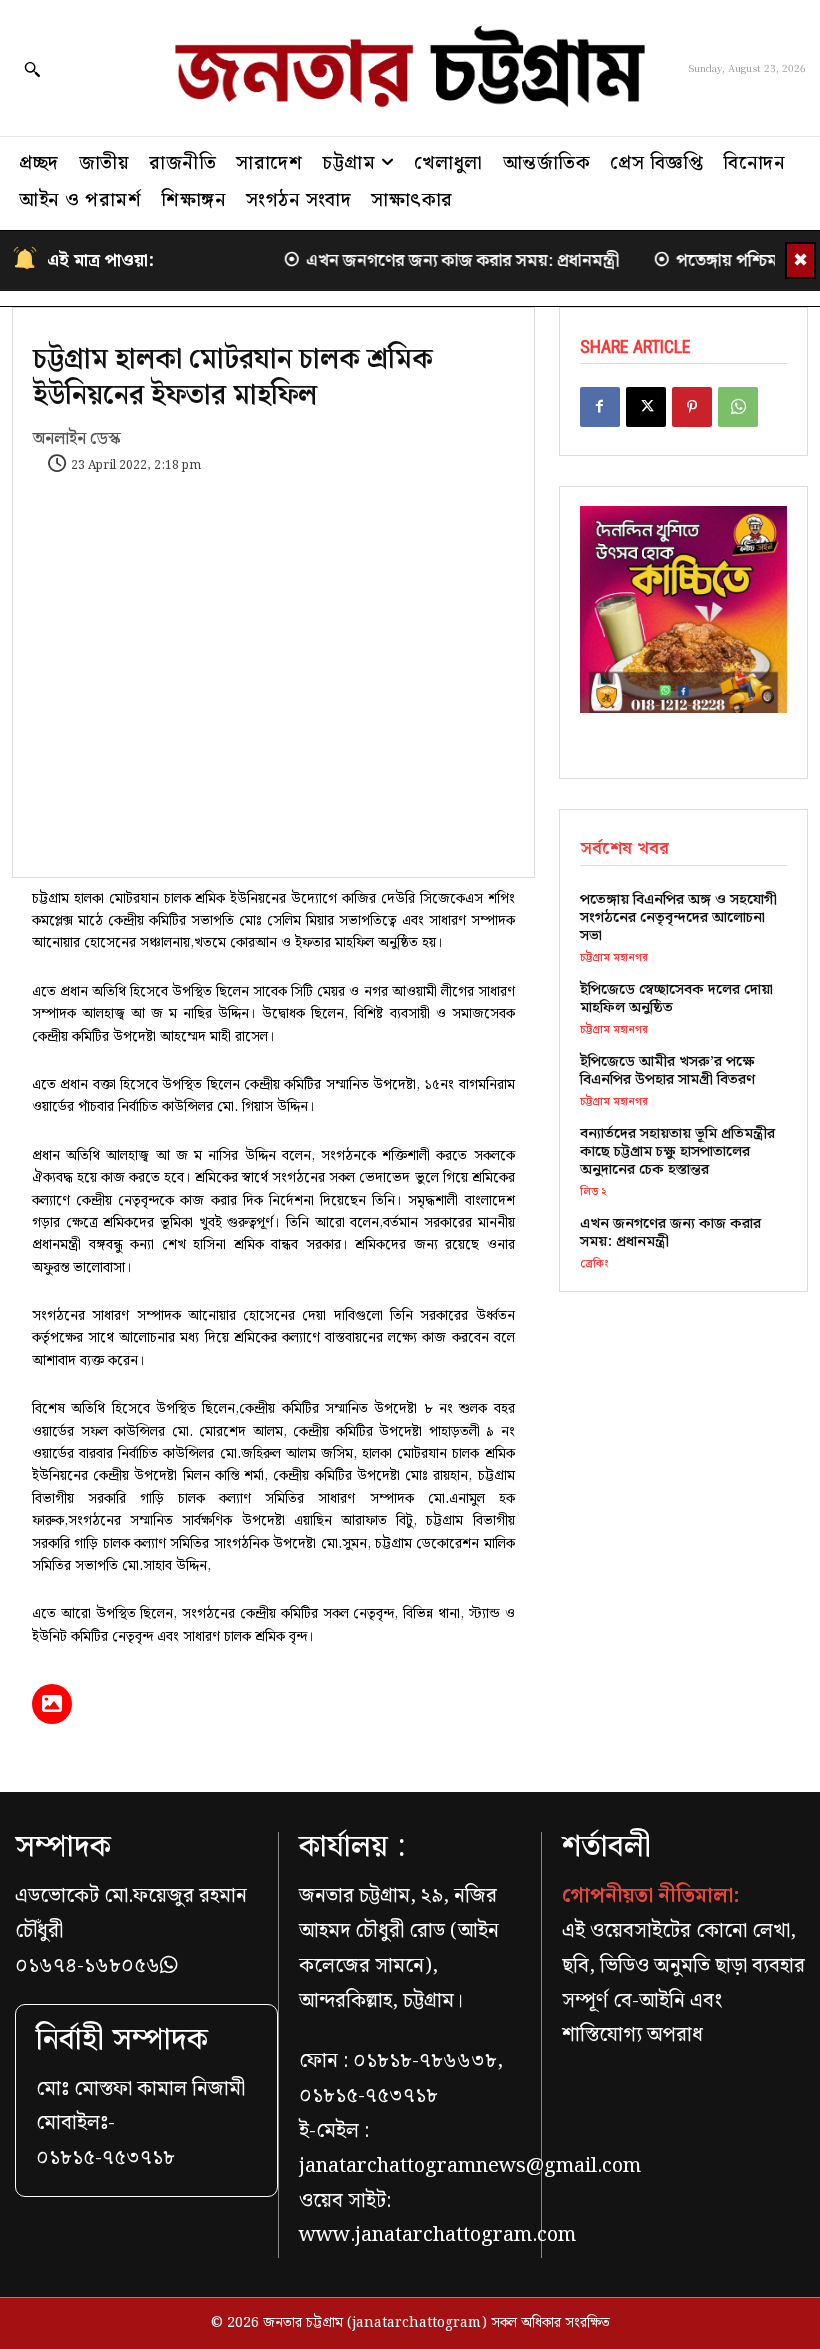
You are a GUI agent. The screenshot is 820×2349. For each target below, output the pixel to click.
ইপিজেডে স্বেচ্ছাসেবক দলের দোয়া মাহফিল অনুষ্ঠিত (676, 999)
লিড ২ (593, 1192)
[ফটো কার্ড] (52, 1704)
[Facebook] (600, 407)
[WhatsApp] (738, 407)
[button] (32, 69)
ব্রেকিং (594, 1264)
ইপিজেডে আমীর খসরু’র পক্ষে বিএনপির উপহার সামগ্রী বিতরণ (667, 1071)
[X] (646, 407)
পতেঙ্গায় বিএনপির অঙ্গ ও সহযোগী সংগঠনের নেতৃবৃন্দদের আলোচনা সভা (678, 918)
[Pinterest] (692, 407)
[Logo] (410, 68)
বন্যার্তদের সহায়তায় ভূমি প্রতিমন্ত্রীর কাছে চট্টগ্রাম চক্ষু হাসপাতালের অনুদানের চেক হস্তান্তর (677, 1152)
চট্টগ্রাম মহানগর (614, 958)
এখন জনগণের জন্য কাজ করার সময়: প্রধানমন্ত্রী (424, 261)
